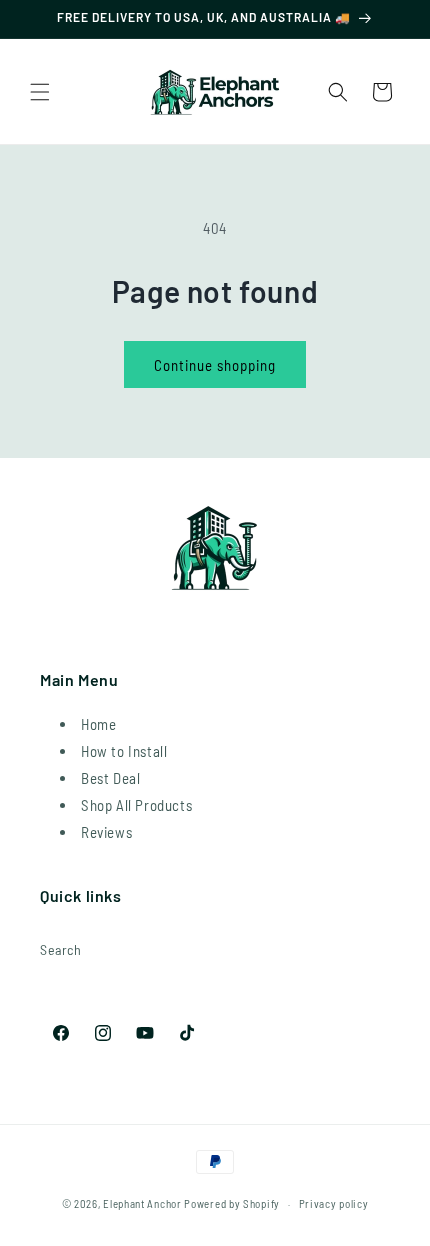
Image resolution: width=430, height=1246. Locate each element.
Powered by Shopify (232, 1203)
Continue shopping (215, 365)
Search (61, 949)
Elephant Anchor (142, 1203)
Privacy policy (334, 1203)
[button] (40, 92)
